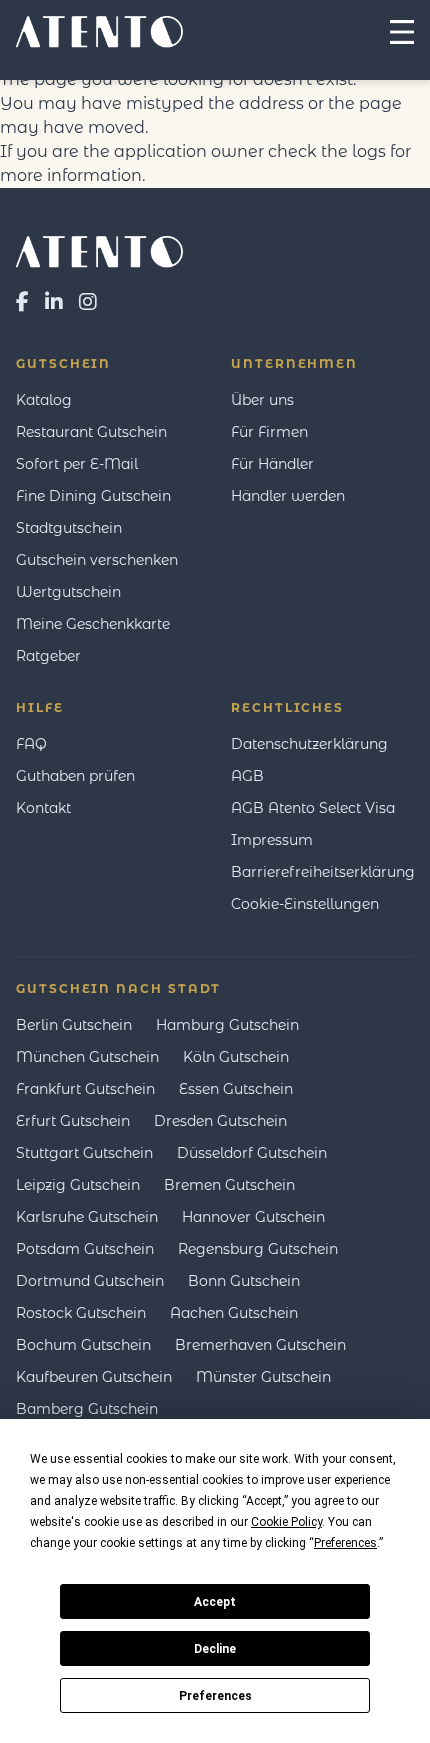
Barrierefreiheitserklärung (323, 872)
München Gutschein (87, 1057)
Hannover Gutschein (253, 1217)
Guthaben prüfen (75, 776)
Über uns (262, 400)
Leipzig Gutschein (78, 1185)
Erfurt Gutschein (73, 1121)
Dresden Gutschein (220, 1121)
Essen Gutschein (236, 1089)
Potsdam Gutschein (85, 1249)
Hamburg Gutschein (227, 1025)
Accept (215, 1602)
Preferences (215, 1696)
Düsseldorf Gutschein (252, 1153)
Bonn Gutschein (244, 1281)
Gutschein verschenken (97, 560)
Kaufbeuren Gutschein (94, 1377)
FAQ (31, 744)
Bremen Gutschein (229, 1185)
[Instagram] (88, 302)
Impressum (272, 840)
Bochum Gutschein (83, 1345)
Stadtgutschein (69, 528)
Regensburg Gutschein (258, 1249)
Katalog (44, 400)
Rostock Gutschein (81, 1313)
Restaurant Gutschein (91, 432)
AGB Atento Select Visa (313, 808)
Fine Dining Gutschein (93, 496)
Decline (215, 1649)
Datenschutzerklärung (309, 744)
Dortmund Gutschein (90, 1281)
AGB (247, 776)
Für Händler (272, 464)
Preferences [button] (345, 1543)
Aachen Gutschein (234, 1313)
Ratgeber (48, 656)
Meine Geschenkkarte (93, 624)
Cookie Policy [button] (286, 1522)
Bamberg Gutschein (87, 1409)
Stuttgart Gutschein (84, 1153)
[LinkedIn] (54, 302)
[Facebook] (22, 302)
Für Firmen (269, 432)
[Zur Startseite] (215, 252)
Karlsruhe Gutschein (87, 1217)
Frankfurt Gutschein (85, 1089)
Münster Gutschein (263, 1377)
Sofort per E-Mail (77, 464)
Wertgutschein (68, 592)
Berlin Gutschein (74, 1025)
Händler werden (288, 496)
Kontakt (43, 808)
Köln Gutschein (236, 1057)
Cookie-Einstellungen (305, 904)
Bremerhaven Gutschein (260, 1345)
